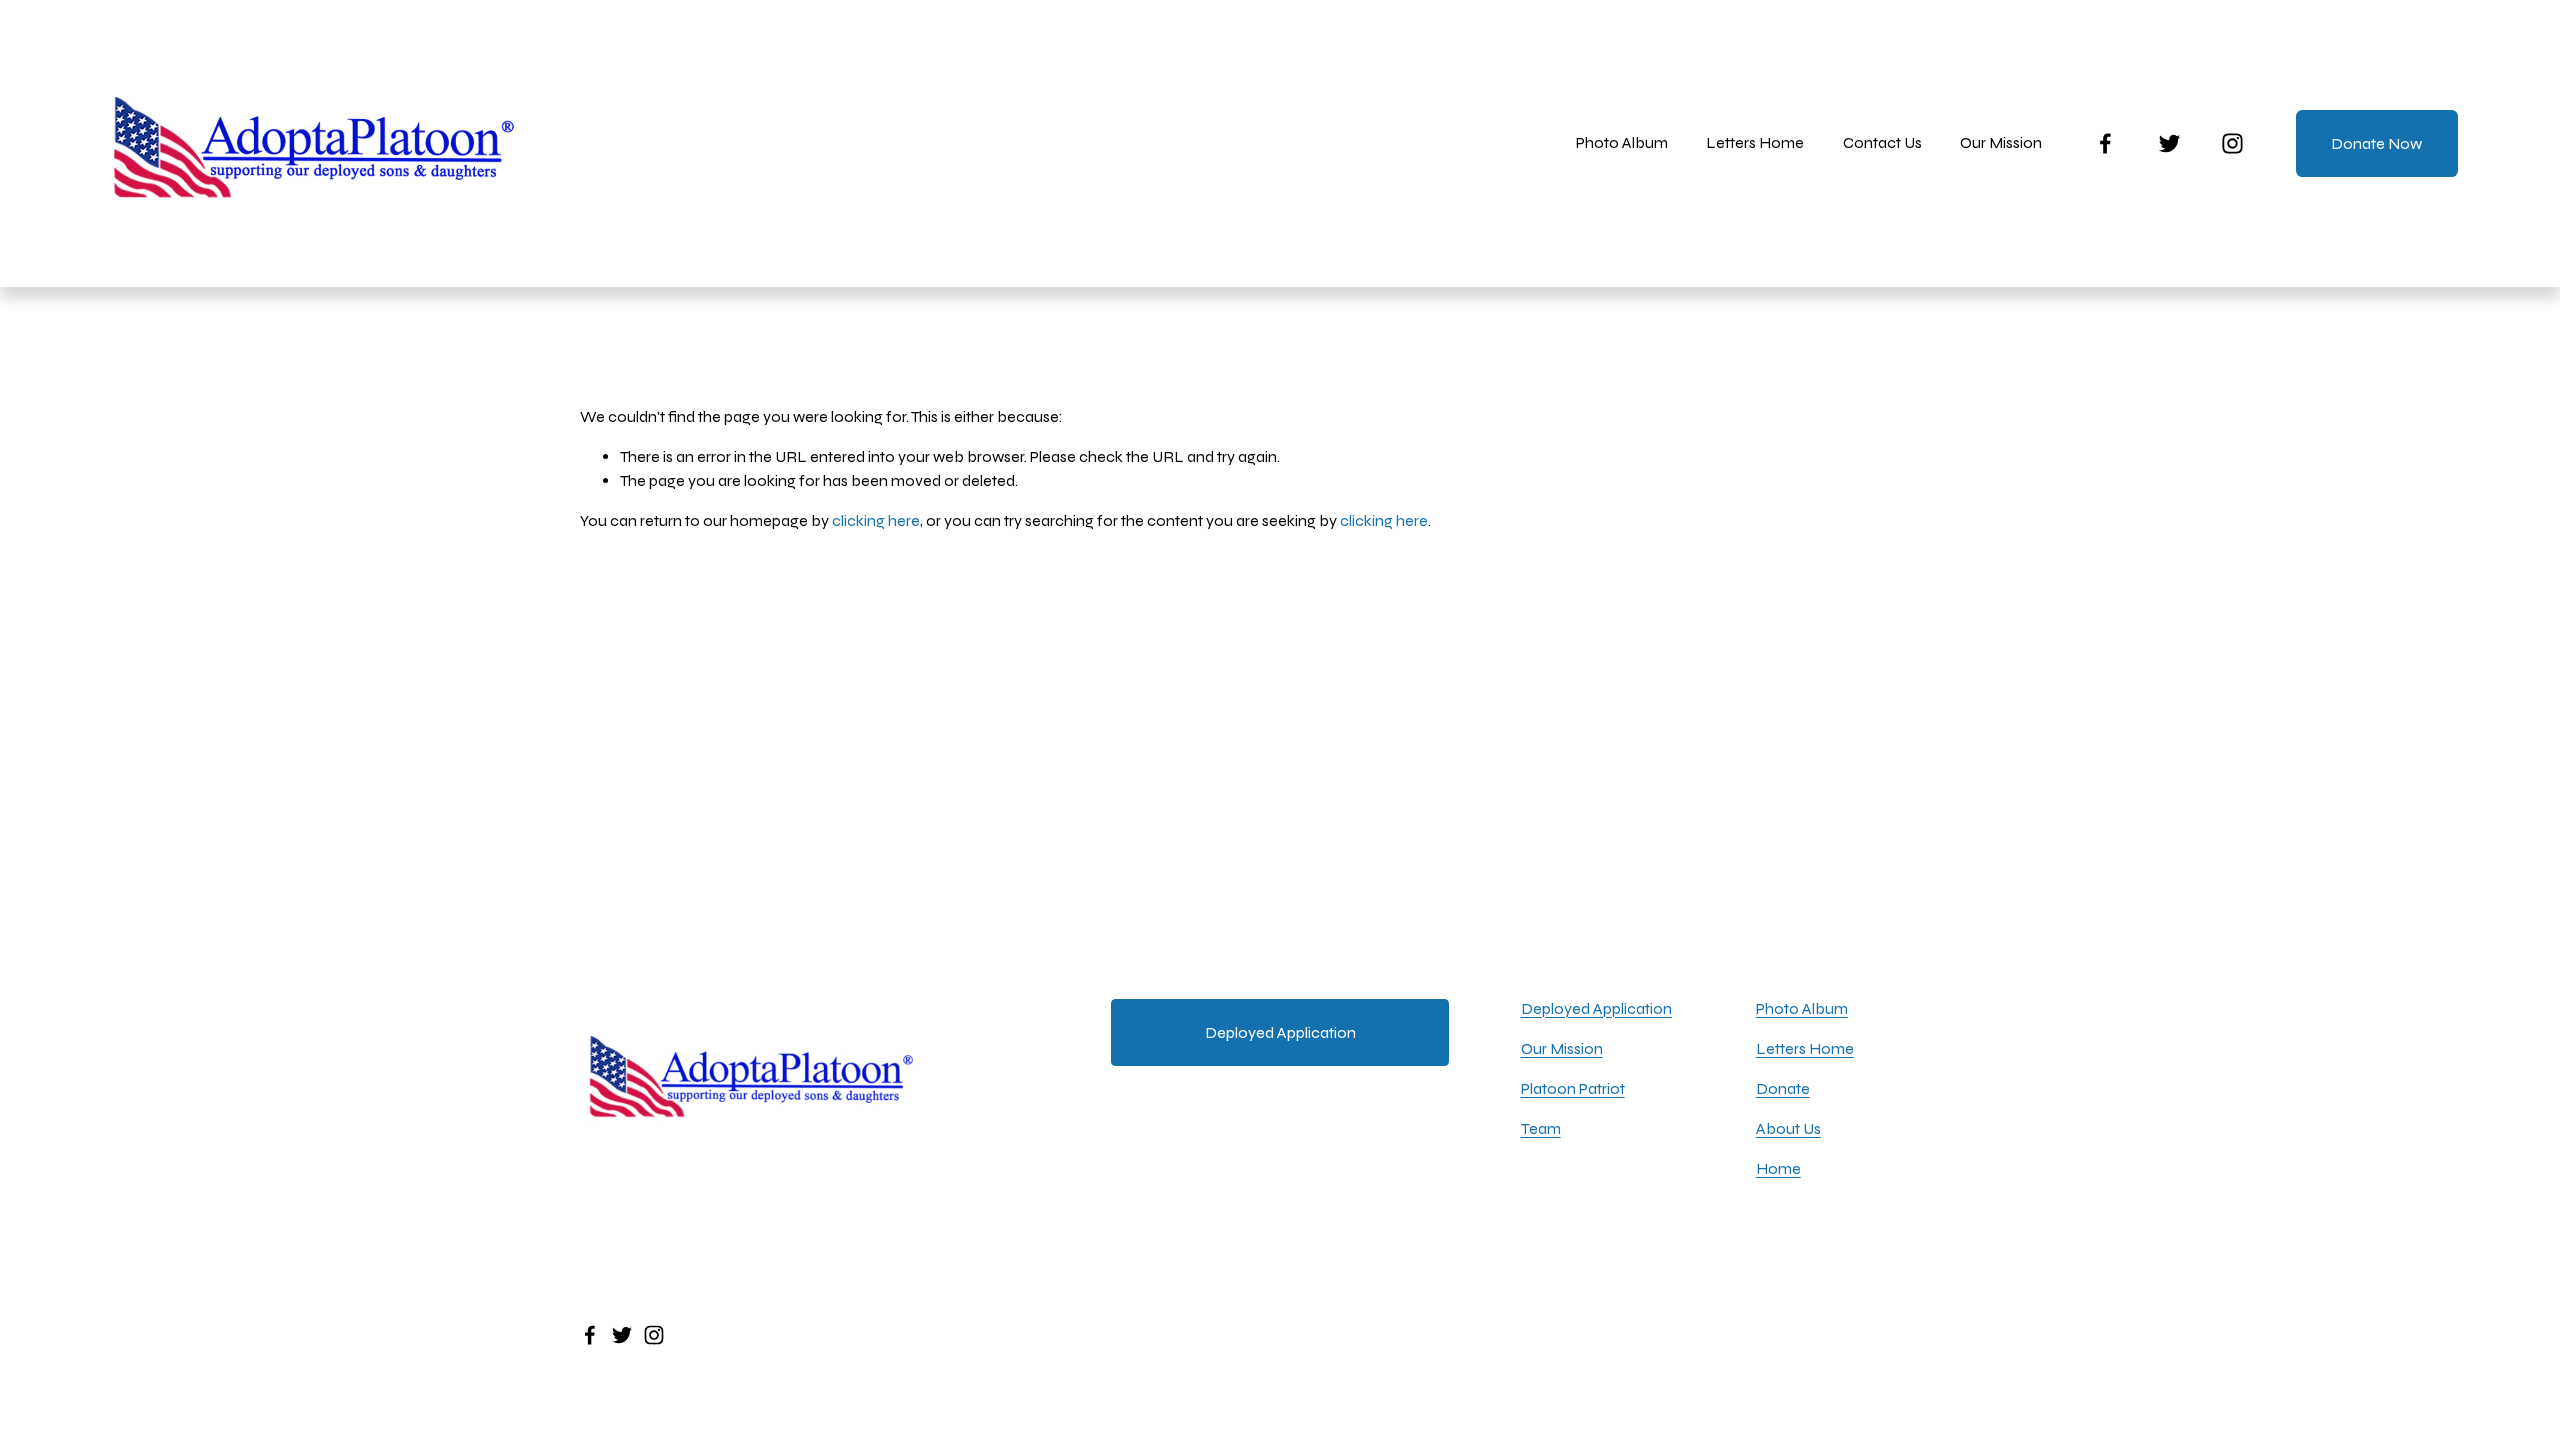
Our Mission (1562, 1048)
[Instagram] (2232, 143)
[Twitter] (2169, 143)
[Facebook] (2105, 143)
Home (1778, 1168)
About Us (1788, 1128)
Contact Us (1882, 142)
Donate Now (2376, 143)
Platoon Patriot (1573, 1088)
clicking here (876, 520)
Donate (1783, 1088)
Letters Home (1755, 142)
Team (1541, 1128)
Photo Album (1622, 142)
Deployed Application (1280, 1032)
